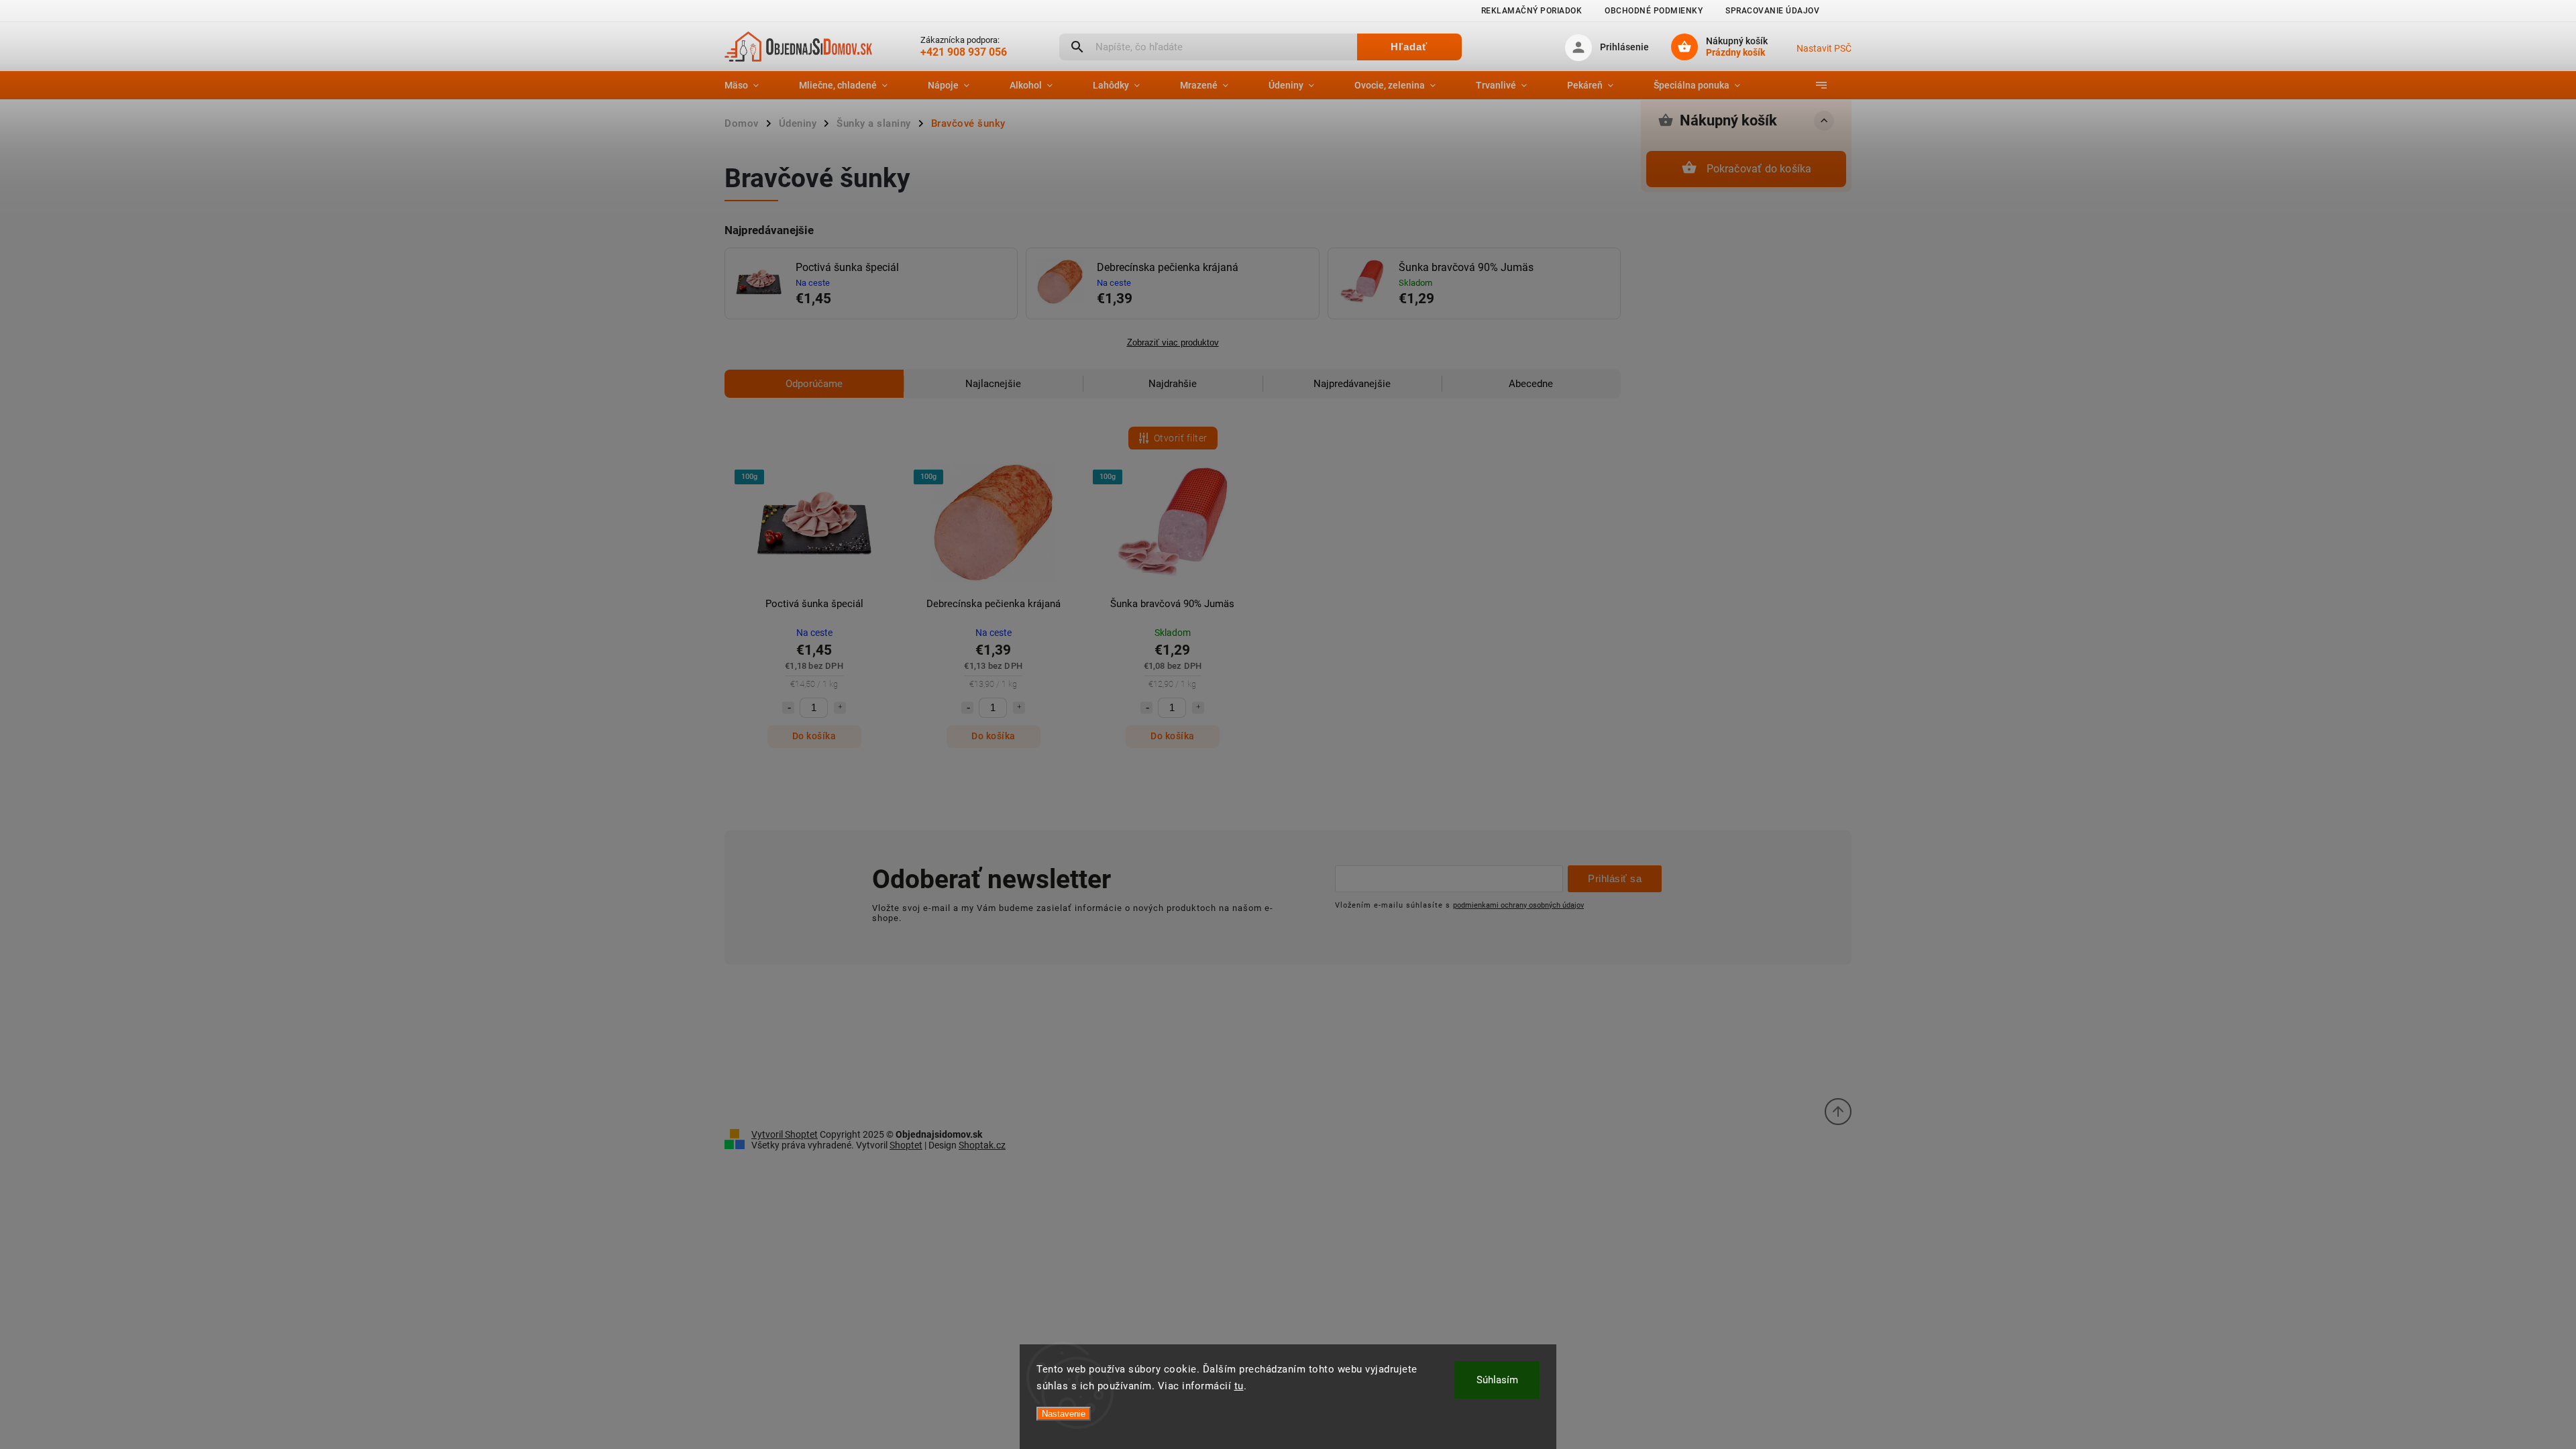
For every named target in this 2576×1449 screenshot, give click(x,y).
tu (1239, 1386)
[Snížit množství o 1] (788, 708)
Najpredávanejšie (1352, 384)
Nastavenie (1064, 1414)
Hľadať (1409, 47)
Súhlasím (1497, 1380)
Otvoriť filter (1181, 438)
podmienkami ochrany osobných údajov (1518, 905)
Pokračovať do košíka (1759, 169)
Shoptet (906, 1145)
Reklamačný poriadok (1532, 11)
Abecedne (1531, 384)
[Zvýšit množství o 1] (840, 708)
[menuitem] (752, 85)
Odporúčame (814, 384)
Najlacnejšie (993, 384)
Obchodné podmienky (1654, 11)
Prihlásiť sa (1615, 878)
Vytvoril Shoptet (785, 1134)
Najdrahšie (1173, 384)
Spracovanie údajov (1772, 11)
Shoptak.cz (982, 1145)
